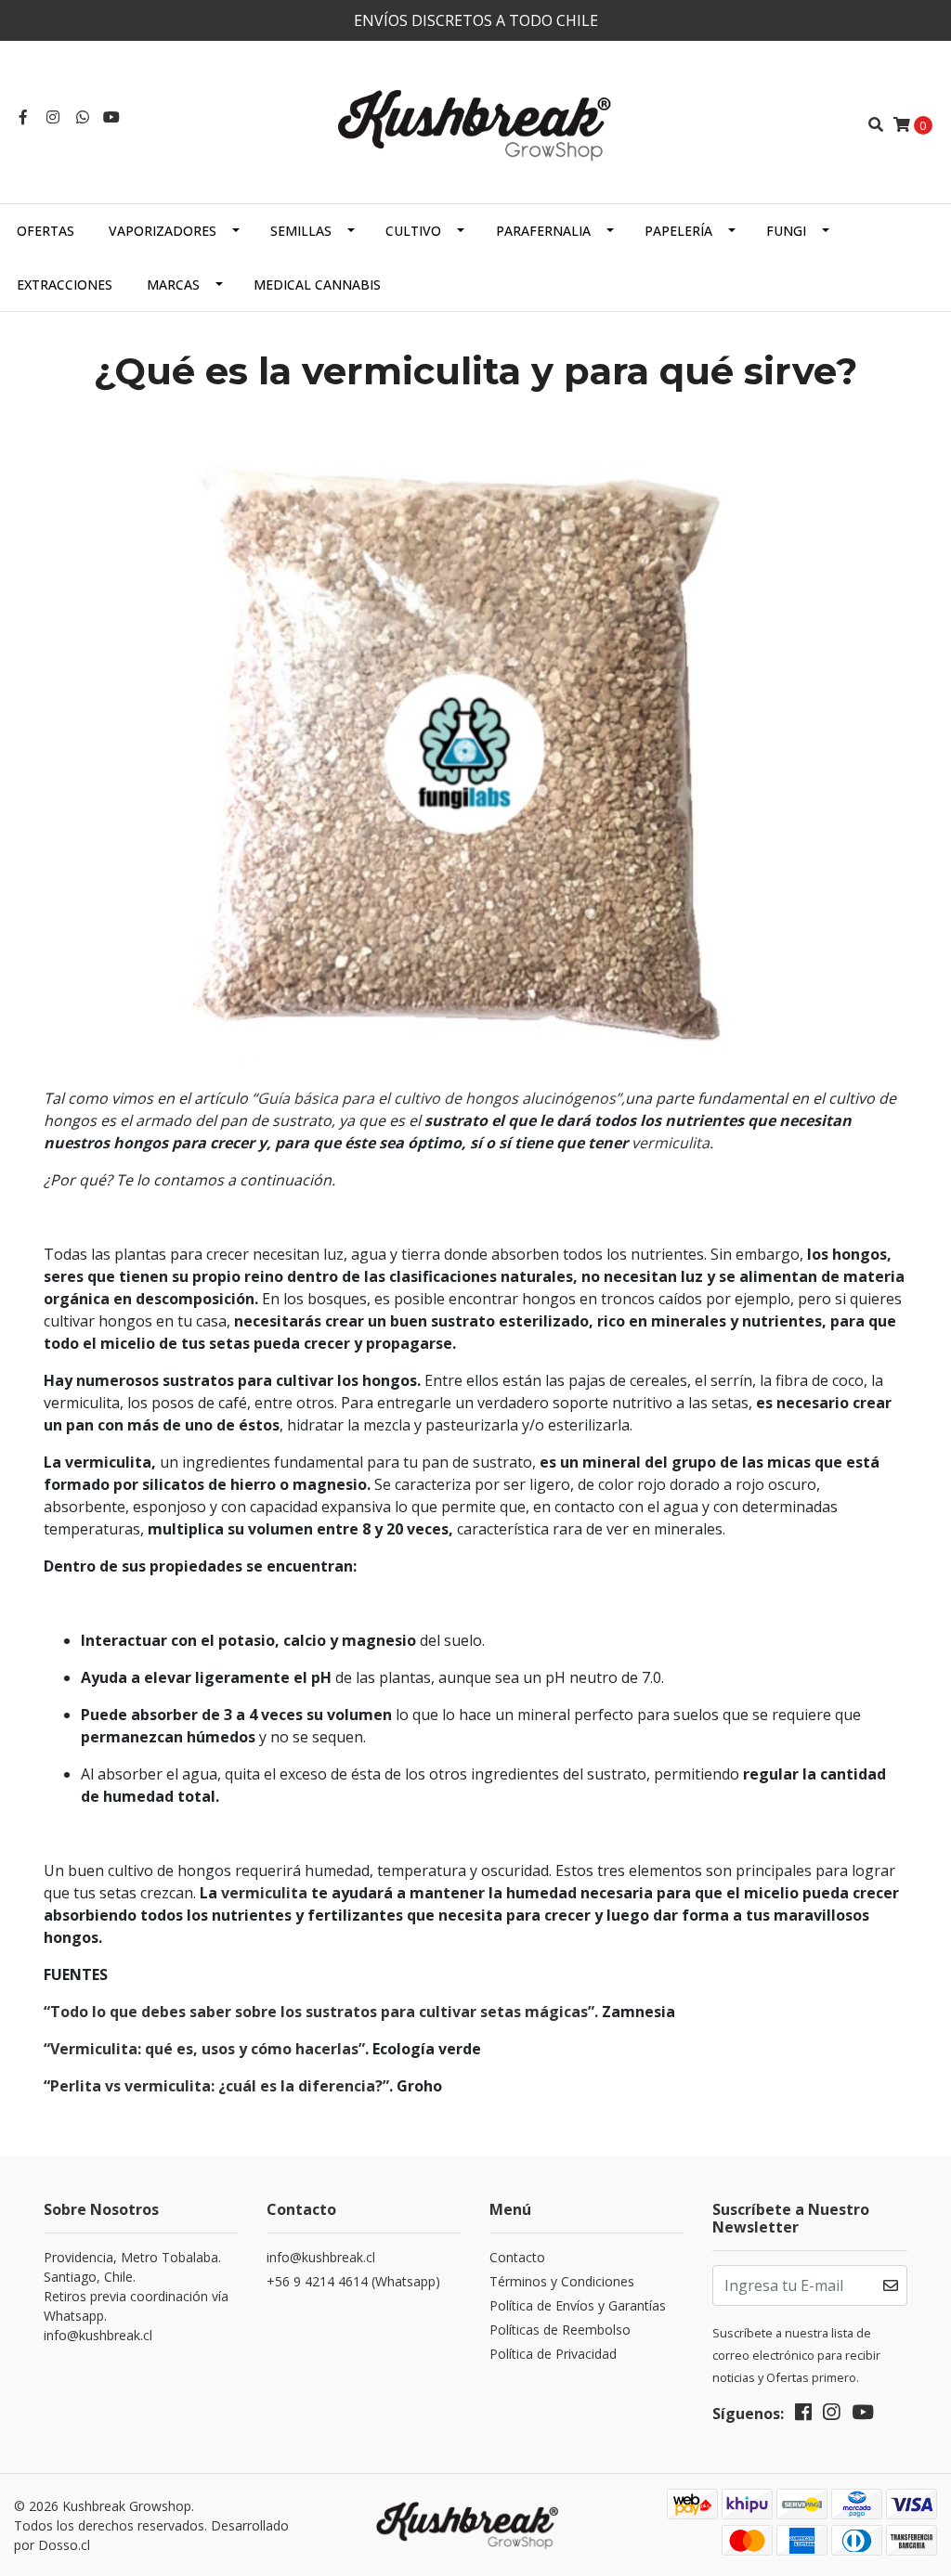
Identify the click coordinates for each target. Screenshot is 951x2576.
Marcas (173, 285)
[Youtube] (111, 117)
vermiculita (671, 1143)
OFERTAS (46, 231)
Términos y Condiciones (562, 2281)
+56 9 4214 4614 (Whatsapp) (353, 2281)
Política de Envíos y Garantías (578, 2305)
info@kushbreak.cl (321, 2257)
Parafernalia (543, 231)
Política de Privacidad (553, 2354)
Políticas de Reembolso (560, 2330)
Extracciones (65, 285)
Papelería (678, 231)
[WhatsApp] (83, 117)
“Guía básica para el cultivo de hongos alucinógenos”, (438, 1098)
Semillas (301, 231)
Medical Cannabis (317, 285)
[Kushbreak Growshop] (475, 123)
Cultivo (413, 231)
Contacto (517, 2257)
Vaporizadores (163, 231)
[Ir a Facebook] (23, 117)
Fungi (786, 231)
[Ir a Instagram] (53, 117)
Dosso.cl (64, 2545)
